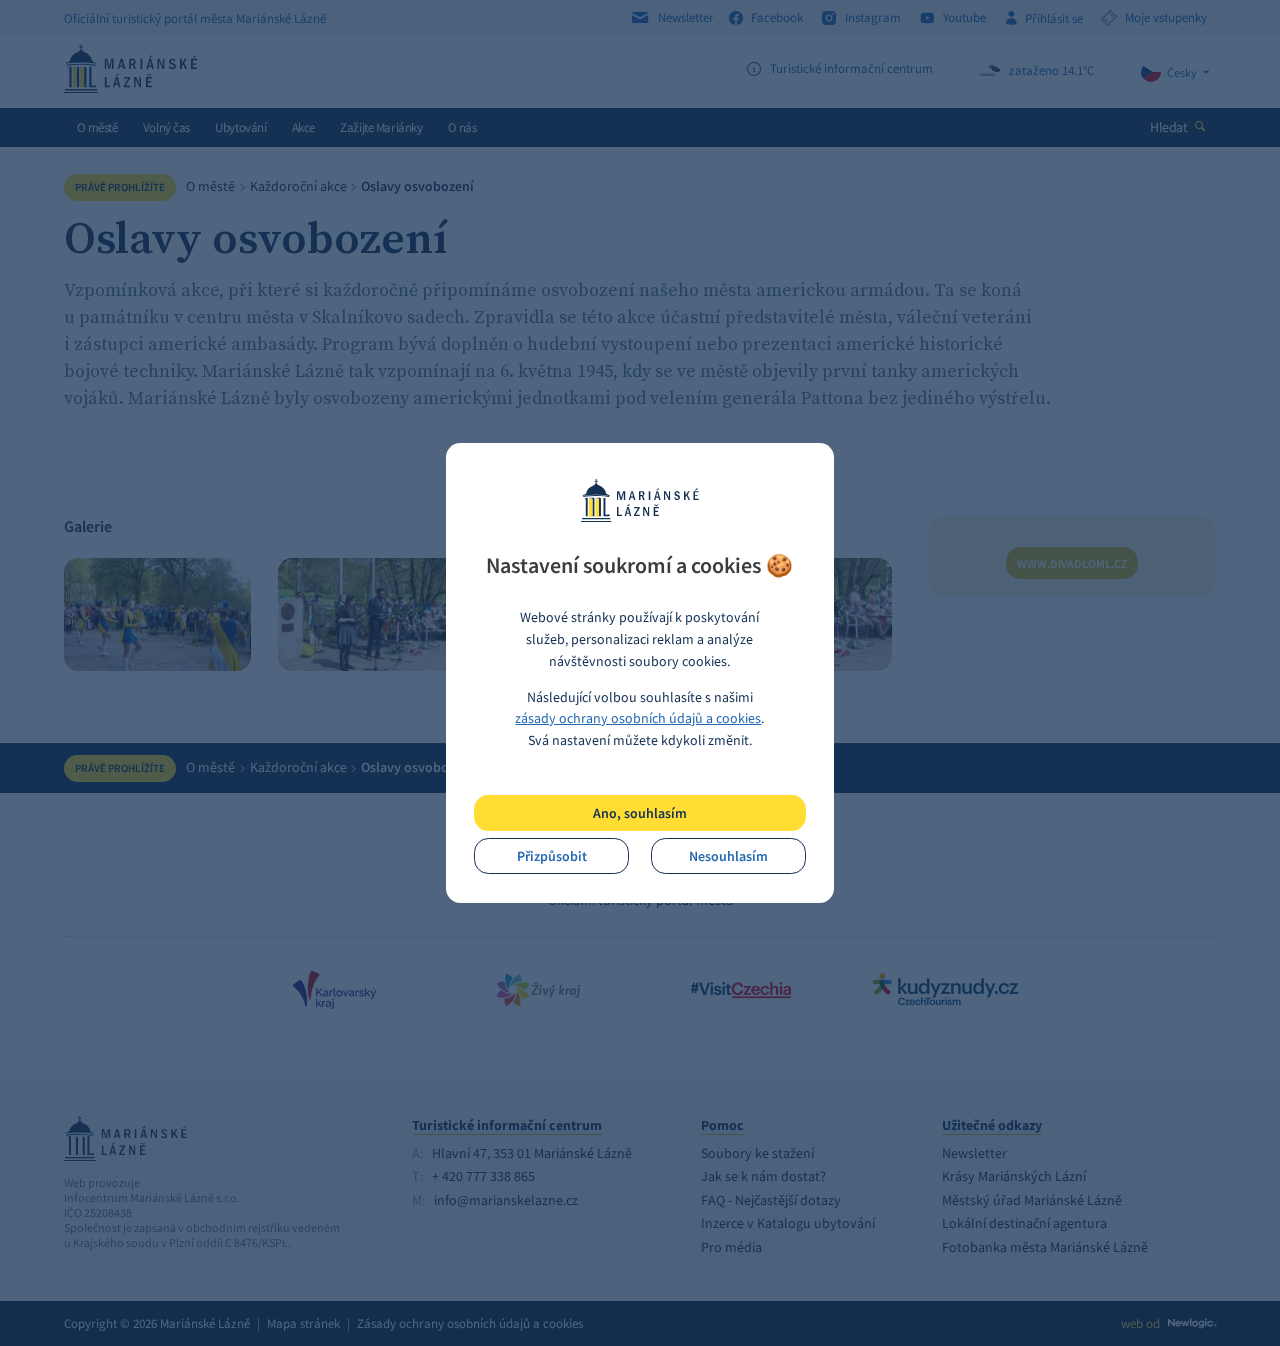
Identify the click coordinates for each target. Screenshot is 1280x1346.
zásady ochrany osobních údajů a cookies (638, 718)
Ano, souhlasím (640, 813)
